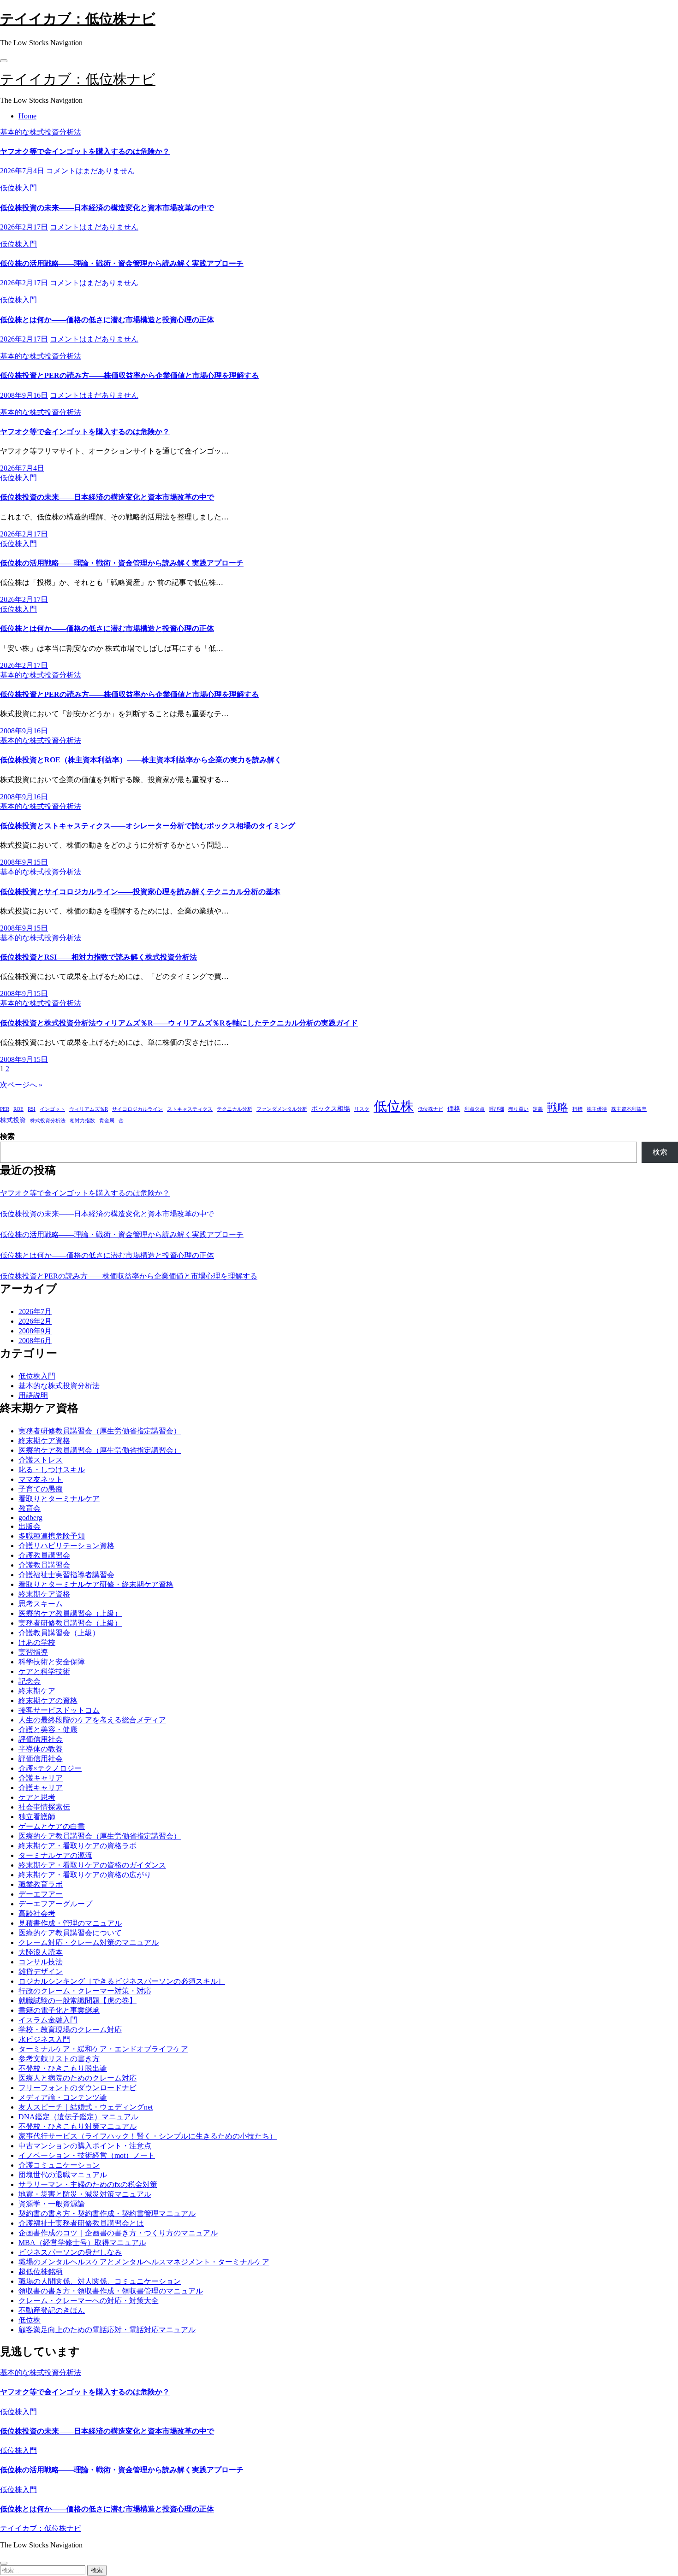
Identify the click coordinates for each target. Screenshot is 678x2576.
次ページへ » (21, 1085)
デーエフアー (41, 1894)
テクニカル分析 (235, 1109)
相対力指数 (82, 1121)
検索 (7, 1136)
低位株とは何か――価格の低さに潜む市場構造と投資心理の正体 (107, 320)
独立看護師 (37, 1817)
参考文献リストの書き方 (59, 2059)
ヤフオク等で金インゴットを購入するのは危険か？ (85, 151)
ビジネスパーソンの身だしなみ (70, 2252)
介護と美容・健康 (48, 1730)
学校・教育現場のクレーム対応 (70, 2030)
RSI (32, 1109)
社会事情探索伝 (44, 1807)
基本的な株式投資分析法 (41, 132)
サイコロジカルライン (137, 1109)
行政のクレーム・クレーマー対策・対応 (85, 1991)
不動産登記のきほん (52, 2310)
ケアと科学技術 (44, 1671)
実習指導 (33, 1652)
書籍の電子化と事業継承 (59, 2010)
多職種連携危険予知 (52, 1536)
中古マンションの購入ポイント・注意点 (85, 2146)
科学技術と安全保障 (52, 1662)
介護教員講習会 (44, 1555)
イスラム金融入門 (48, 2020)
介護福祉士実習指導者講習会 (66, 1575)
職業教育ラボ (41, 1884)
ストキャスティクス (190, 1109)
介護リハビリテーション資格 (66, 1546)
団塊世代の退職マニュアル (63, 2175)
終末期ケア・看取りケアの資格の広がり (85, 1875)
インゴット (52, 1109)
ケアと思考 (37, 1797)
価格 (454, 1108)
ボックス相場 (331, 1108)
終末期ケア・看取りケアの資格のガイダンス (92, 1865)
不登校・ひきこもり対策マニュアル (77, 2126)
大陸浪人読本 (41, 1952)
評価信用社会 (41, 1739)
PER (5, 1109)
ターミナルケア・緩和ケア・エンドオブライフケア (103, 2049)
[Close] (4, 2563)
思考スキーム (41, 1604)
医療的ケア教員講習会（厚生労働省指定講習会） (100, 1450)
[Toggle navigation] (4, 61)
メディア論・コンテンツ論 (63, 2097)
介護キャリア (41, 1778)
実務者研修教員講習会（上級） (70, 1623)
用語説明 (33, 1395)
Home (27, 116)
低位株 (394, 1106)
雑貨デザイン (41, 1972)
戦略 (558, 1107)
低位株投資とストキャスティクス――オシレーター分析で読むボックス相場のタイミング (148, 826)
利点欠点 (475, 1109)
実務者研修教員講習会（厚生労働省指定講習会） (100, 1431)
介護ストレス (41, 1460)
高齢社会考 (37, 1913)
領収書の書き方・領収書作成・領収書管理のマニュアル (111, 2291)
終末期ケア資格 (44, 1441)
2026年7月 (35, 1312)
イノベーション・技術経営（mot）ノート (87, 2155)
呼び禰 (497, 1109)
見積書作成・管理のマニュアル (70, 1923)
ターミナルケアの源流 (55, 1855)
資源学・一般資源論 (52, 2204)
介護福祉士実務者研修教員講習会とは (81, 2223)
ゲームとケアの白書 (52, 1826)
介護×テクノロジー (50, 1768)
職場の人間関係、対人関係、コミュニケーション (100, 2281)
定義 (538, 1109)
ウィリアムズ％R (89, 1109)
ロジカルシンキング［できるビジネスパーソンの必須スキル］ (122, 1981)
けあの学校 (37, 1642)
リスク (362, 1109)
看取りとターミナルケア (59, 1499)
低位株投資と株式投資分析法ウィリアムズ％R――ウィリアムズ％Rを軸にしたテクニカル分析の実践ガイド (179, 1023)
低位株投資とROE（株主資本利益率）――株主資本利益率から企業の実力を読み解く (141, 760)
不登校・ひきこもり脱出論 (63, 2068)
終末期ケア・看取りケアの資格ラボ (77, 1846)
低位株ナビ (431, 1109)
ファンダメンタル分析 (282, 1109)
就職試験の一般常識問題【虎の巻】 (77, 2001)
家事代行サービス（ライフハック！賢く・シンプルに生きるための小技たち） (148, 2136)
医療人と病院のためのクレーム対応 (77, 2078)
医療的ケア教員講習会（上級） (70, 1613)
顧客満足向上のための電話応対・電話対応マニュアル (107, 2330)
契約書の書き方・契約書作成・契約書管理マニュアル (107, 2213)
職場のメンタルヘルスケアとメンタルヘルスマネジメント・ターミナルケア (144, 2262)
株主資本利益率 (629, 1109)
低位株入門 (18, 188)
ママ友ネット (41, 1479)
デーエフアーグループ (55, 1904)
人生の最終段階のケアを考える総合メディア (92, 1720)
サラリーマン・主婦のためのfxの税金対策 (88, 2184)
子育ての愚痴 (41, 1489)
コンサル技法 (41, 1962)
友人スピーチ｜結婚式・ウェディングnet (86, 2107)
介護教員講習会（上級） (59, 1633)
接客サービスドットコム (59, 1710)
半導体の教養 (41, 1749)
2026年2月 (35, 1321)
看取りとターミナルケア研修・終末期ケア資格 (96, 1584)
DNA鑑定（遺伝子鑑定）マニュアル (78, 2117)
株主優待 (597, 1109)
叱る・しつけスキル (52, 1470)
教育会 (30, 1508)
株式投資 (13, 1120)
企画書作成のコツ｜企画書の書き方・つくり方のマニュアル (118, 2233)
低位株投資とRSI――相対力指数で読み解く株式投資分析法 (98, 957)
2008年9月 (35, 1331)
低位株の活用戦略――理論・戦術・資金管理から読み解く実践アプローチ (122, 263)
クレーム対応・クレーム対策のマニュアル (89, 1942)
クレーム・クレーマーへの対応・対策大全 (89, 2301)
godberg (30, 1518)
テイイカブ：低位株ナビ (78, 19)
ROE (18, 1109)
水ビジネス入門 (44, 2039)
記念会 (30, 1681)
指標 (577, 1109)
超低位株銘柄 (41, 2272)
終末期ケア (37, 1691)
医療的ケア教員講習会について (70, 1933)
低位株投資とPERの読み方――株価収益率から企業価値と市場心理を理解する (129, 375)
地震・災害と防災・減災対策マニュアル (85, 2194)
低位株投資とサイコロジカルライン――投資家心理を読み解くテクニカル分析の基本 (140, 892)
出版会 (30, 1526)
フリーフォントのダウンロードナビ (77, 2088)
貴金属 (107, 1121)
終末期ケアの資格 (48, 1701)
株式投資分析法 (48, 1121)
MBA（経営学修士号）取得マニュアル (82, 2243)
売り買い (518, 1109)
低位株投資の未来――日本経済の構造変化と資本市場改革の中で (107, 208)
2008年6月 (35, 1341)
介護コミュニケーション (59, 2165)
